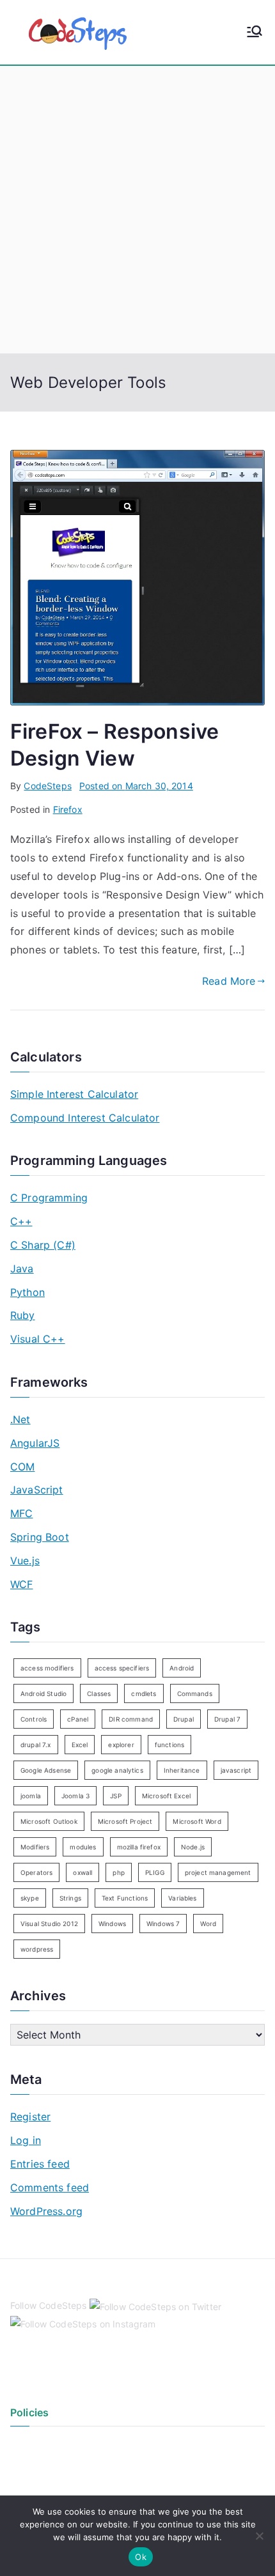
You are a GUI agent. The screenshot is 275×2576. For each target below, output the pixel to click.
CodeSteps (47, 786)
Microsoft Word (197, 1821)
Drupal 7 (227, 1719)
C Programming (49, 1198)
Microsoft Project (125, 1821)
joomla (31, 1796)
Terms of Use (38, 2466)
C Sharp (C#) (43, 1245)
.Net (20, 1419)
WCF (21, 1584)
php (118, 1872)
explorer (121, 1745)
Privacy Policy (40, 2445)
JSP (115, 1796)
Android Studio (43, 1693)
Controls (34, 1719)
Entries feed (40, 2164)
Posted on (136, 786)
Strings (70, 1898)
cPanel (78, 1719)
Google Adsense (46, 1770)
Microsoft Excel (166, 1796)
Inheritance (182, 1770)
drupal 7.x (36, 1745)
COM (22, 1467)
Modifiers (35, 1847)
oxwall (82, 1872)
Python (27, 1292)
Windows (112, 1924)
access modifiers (47, 1668)
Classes (99, 1693)
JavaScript (37, 1490)
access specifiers (122, 1668)
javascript (236, 1770)
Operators (36, 1872)
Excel (80, 1745)
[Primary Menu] (255, 33)
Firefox (68, 809)
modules (83, 1847)
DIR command (131, 1719)
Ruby (23, 1315)
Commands (195, 1693)
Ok (141, 2557)
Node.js (193, 1847)
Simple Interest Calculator (74, 1094)
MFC (21, 1513)
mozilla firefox (139, 1847)
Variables (182, 1898)
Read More (229, 981)
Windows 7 (163, 1924)
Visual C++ (38, 1339)
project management (218, 1872)
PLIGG (155, 1872)
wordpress (37, 1949)
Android (182, 1668)
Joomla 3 (75, 1796)
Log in (26, 2140)
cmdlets (144, 1693)
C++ (21, 1221)
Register (30, 2117)
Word (208, 1924)
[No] (259, 2536)
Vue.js (25, 1561)
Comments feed (50, 2187)
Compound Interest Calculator (85, 1118)
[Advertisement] (137, 210)
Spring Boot (40, 1537)
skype (30, 1898)
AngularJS (35, 1443)
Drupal (184, 1719)
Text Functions (125, 1898)
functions (169, 1745)
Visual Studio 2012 (49, 1924)
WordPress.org (46, 2211)
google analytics (117, 1770)
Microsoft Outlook (49, 1821)
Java (22, 1269)
